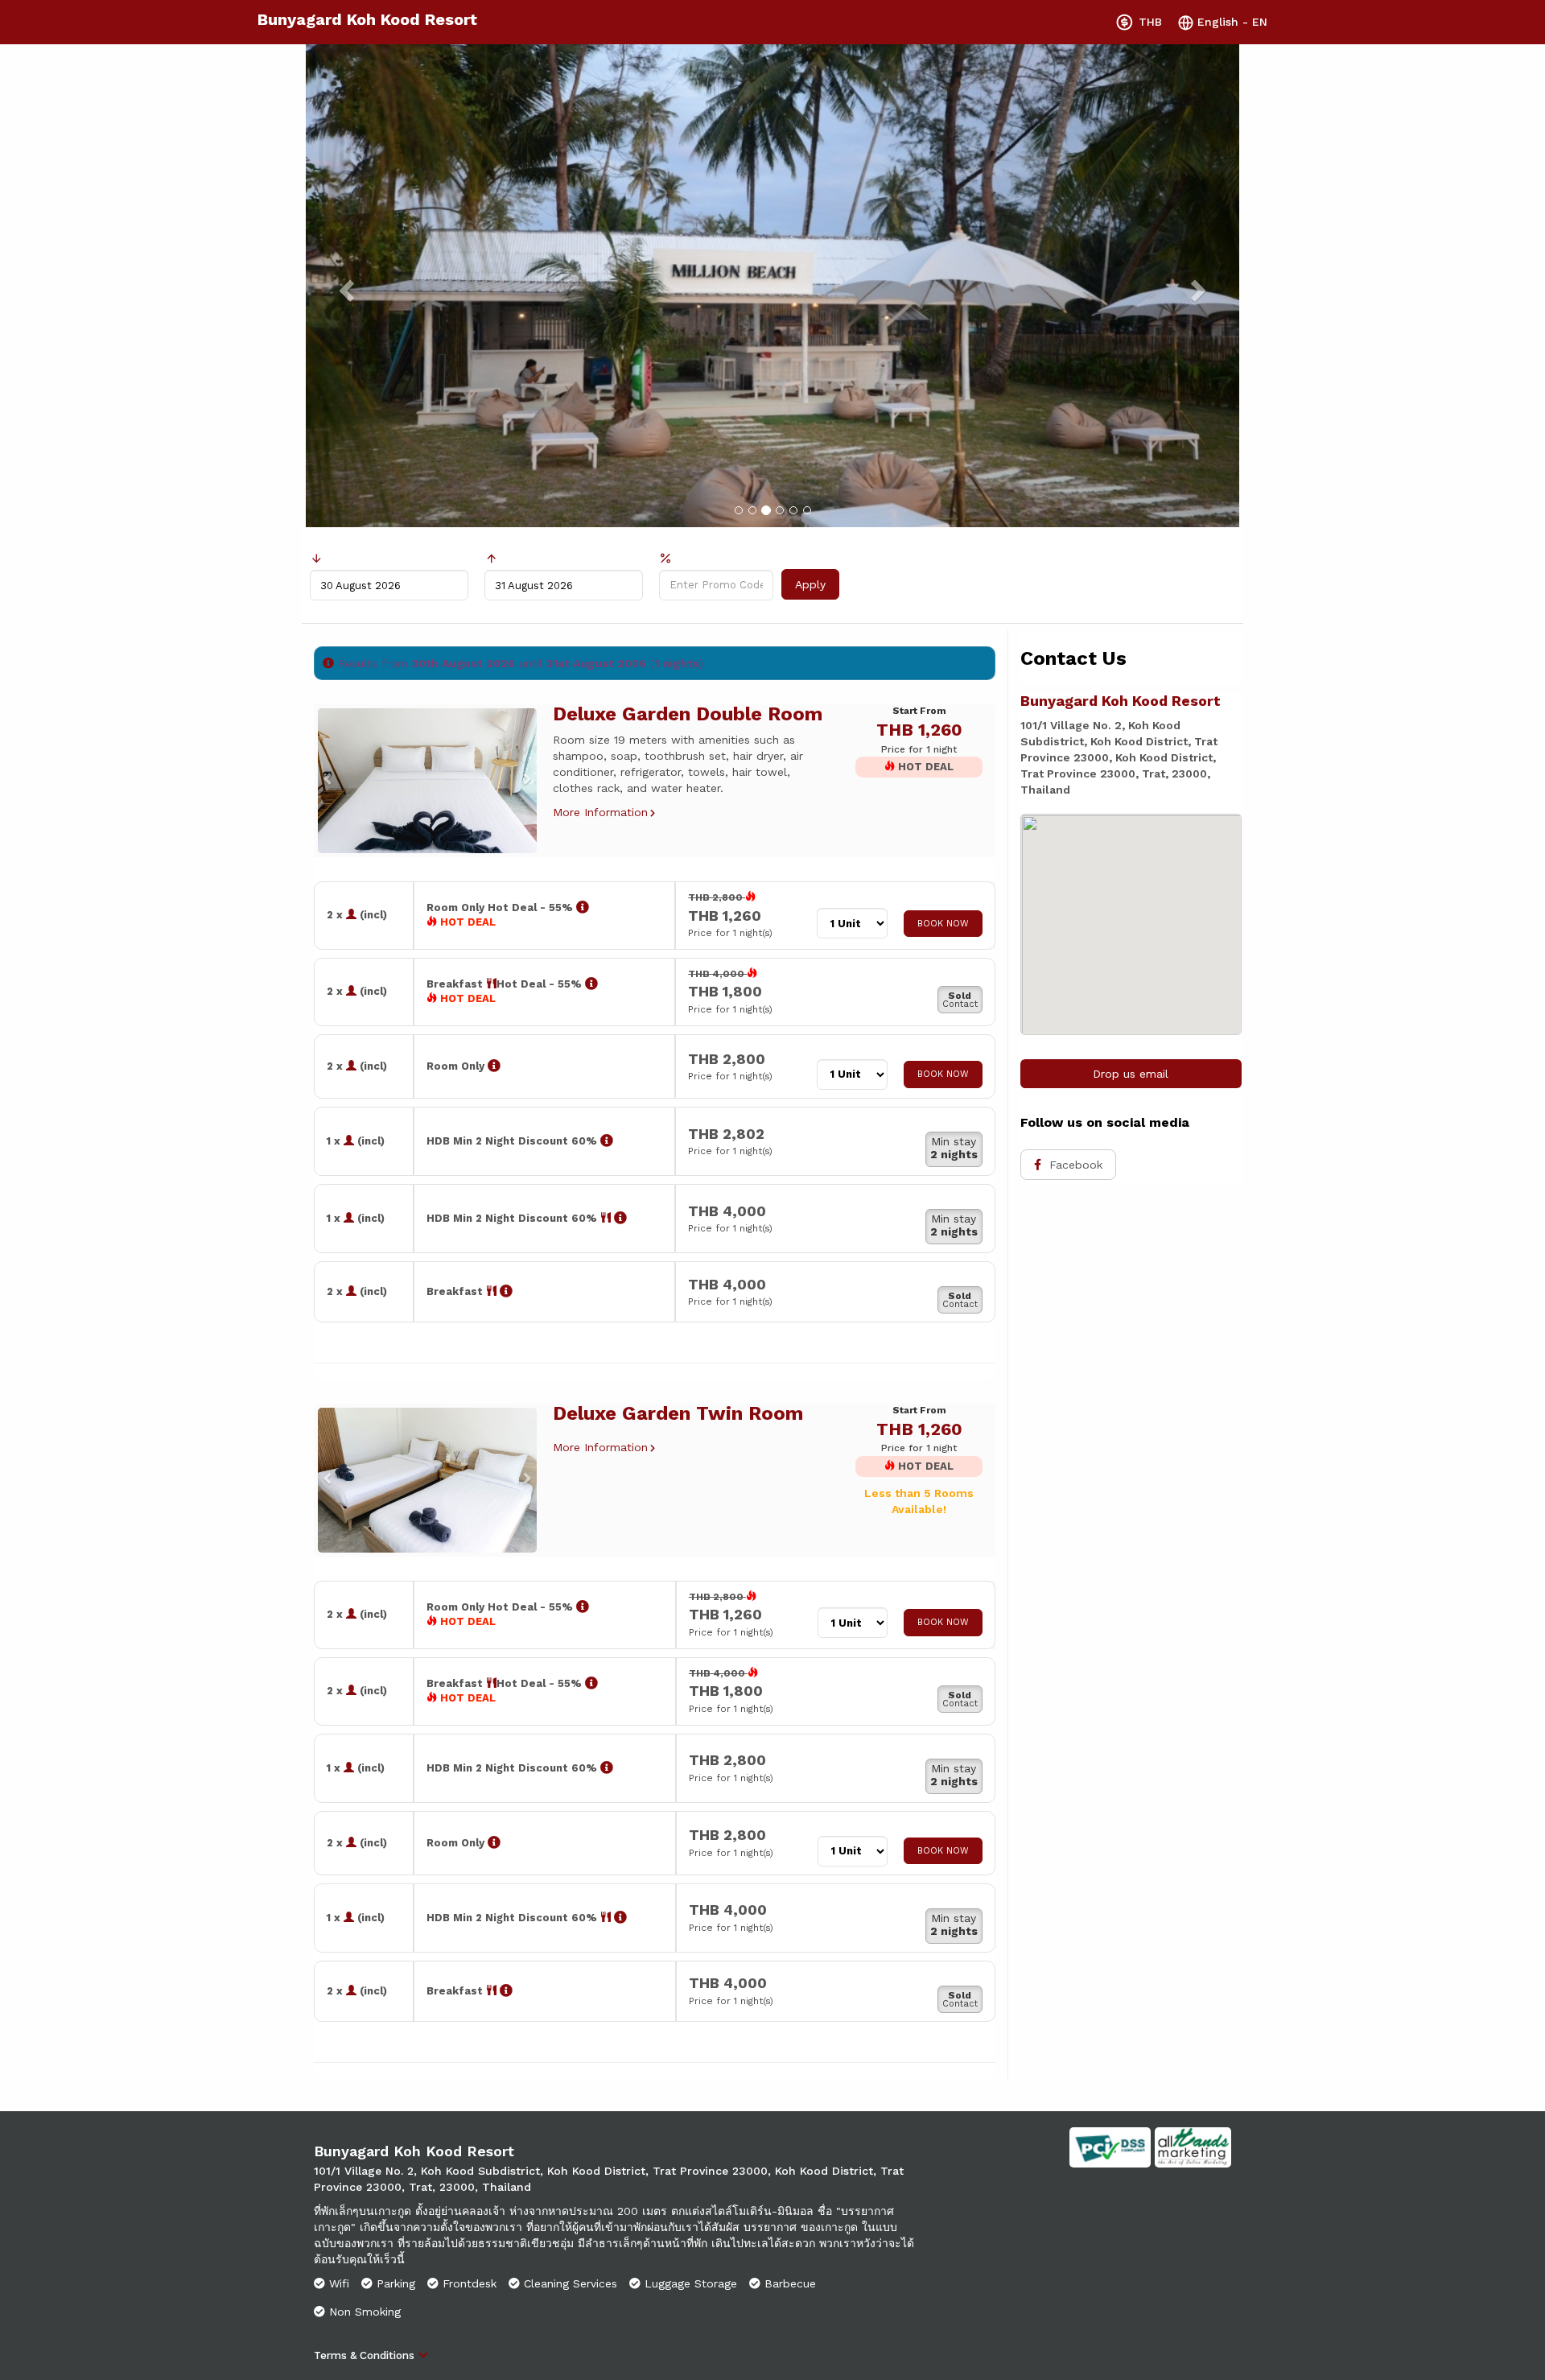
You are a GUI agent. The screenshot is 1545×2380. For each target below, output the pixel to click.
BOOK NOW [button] (943, 924)
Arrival (346, 558)
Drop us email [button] (1131, 1074)
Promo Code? (715, 559)
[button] (324, 781)
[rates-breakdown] (583, 907)
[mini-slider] (427, 781)
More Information (600, 812)
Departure (531, 558)
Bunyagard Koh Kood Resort (367, 19)
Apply (810, 584)
